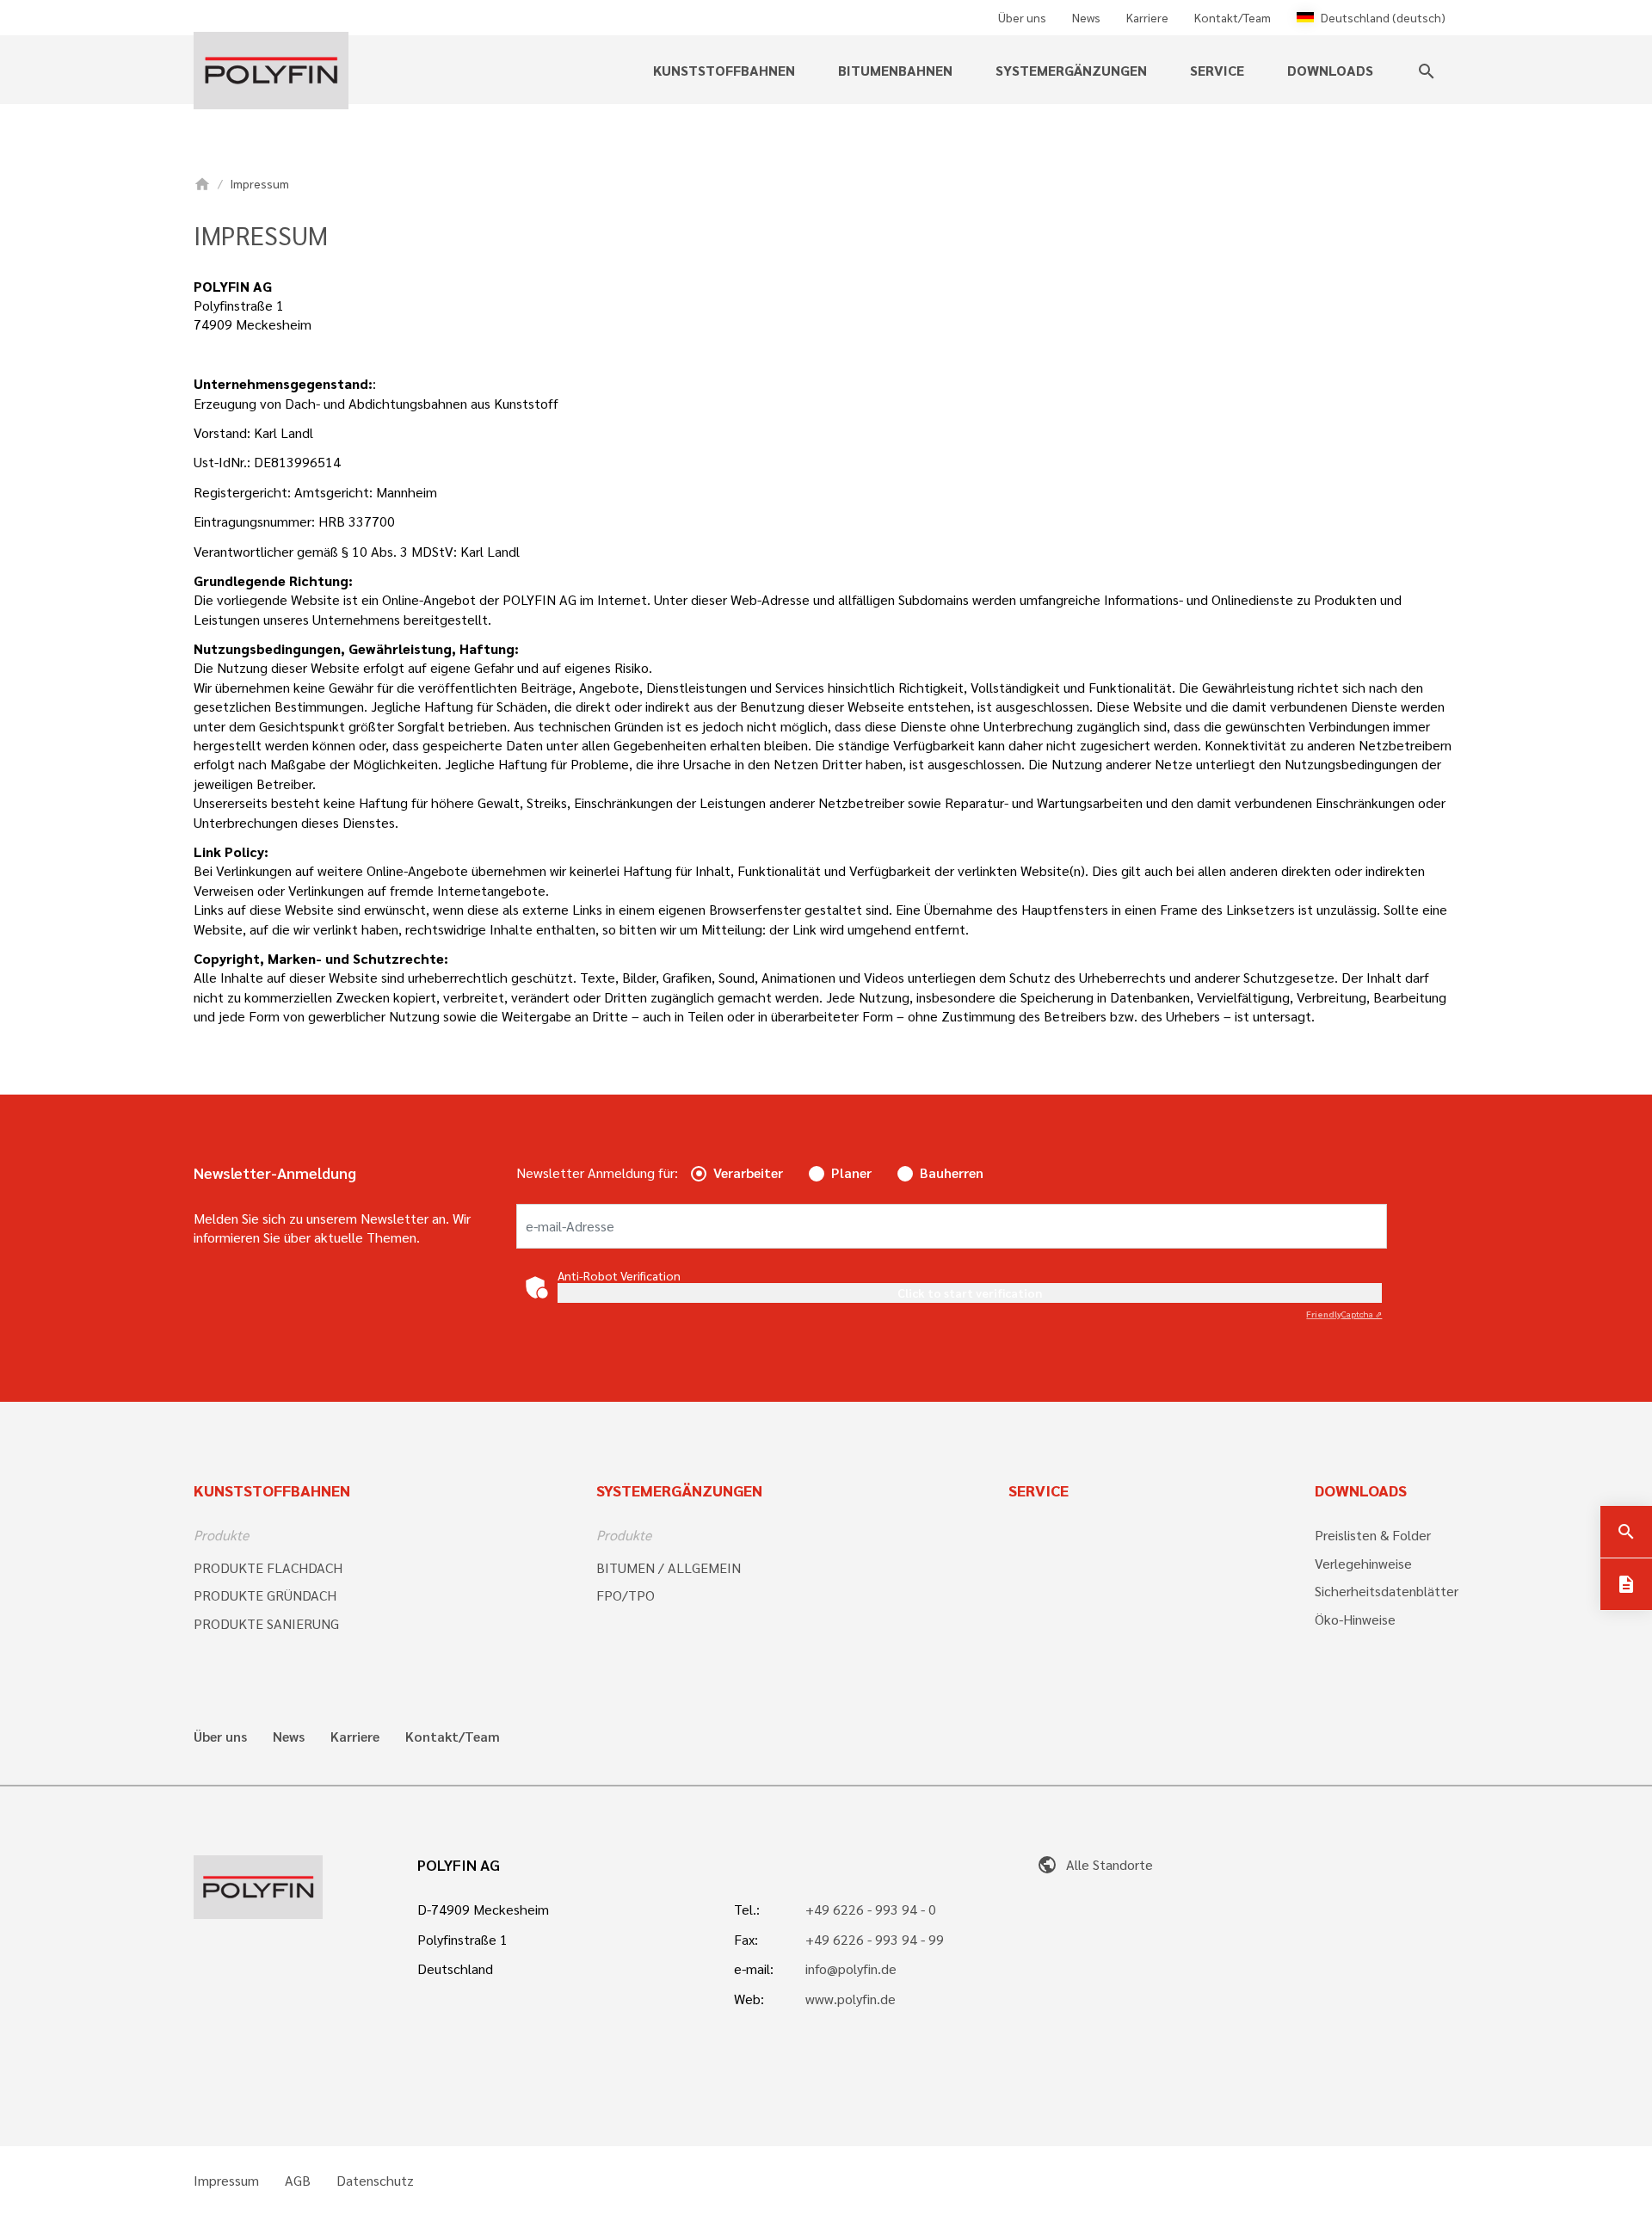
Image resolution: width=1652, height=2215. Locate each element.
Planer (851, 1172)
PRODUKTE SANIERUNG (266, 1623)
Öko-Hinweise (1355, 1619)
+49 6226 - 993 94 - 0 (871, 1909)
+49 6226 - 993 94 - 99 (875, 1939)
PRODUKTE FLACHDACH (268, 1567)
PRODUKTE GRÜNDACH (265, 1595)
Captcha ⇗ (1344, 1314)
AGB (298, 2181)
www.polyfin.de (851, 1999)
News (1086, 17)
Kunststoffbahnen (272, 1490)
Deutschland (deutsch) (1383, 17)
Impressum (226, 2181)
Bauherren (952, 1172)
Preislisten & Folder (1373, 1535)
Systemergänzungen (679, 1490)
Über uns (1022, 17)
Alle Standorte (1095, 1864)
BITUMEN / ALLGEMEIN (669, 1567)
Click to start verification (970, 1293)
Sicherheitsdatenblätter (1387, 1591)
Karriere (1147, 17)
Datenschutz (375, 2181)
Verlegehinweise (1363, 1563)
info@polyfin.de (851, 1968)
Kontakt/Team (1233, 17)
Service (1039, 1490)
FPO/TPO (626, 1595)
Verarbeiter (748, 1172)
